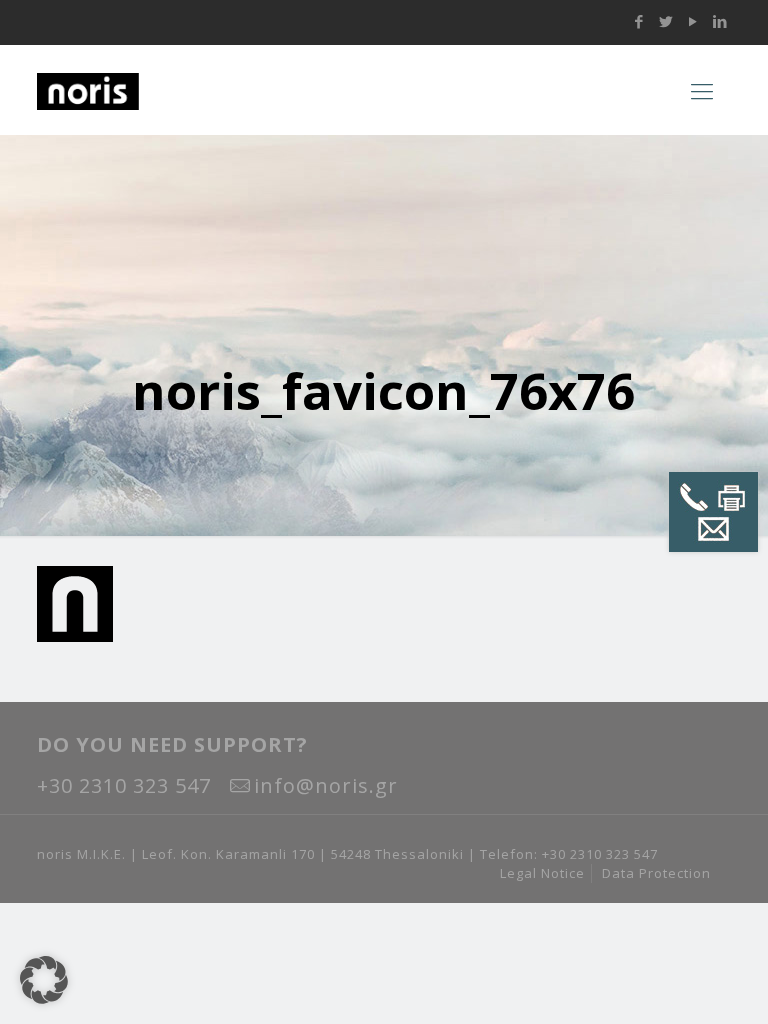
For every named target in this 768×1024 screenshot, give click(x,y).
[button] (44, 980)
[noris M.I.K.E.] (162, 90)
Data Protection (656, 873)
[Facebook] (639, 21)
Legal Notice (542, 873)
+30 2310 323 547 (124, 785)
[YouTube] (693, 21)
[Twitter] (666, 21)
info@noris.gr (326, 785)
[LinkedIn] (720, 21)
